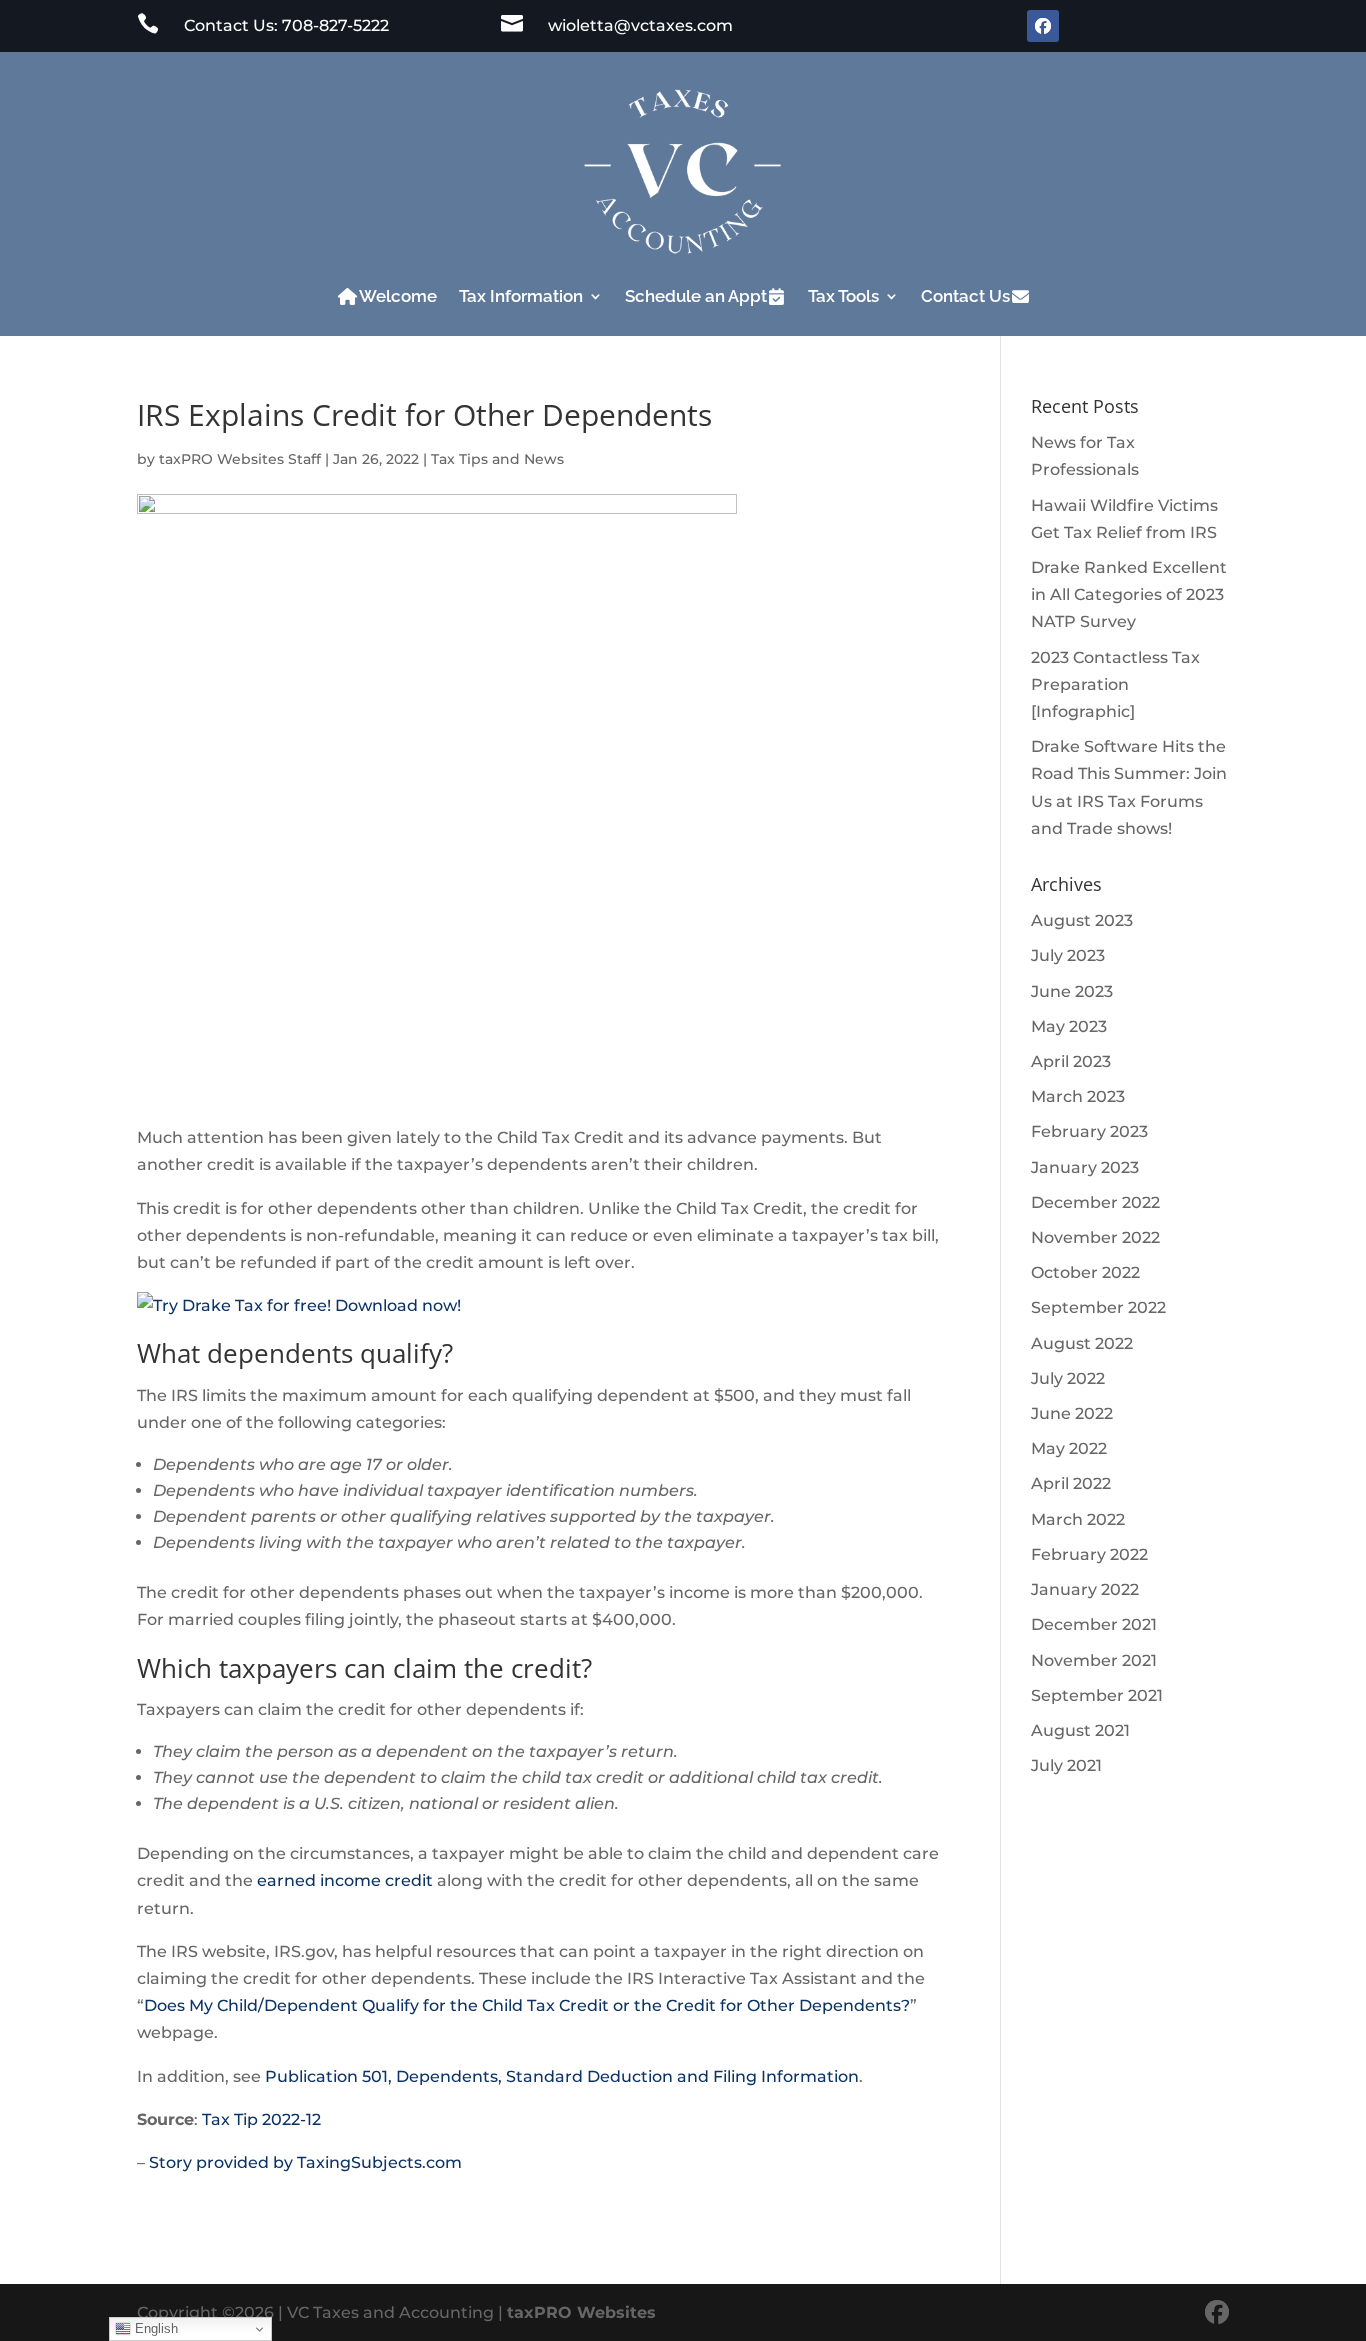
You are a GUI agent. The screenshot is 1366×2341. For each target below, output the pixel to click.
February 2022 (1089, 1554)
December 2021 (1094, 1624)
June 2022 (1072, 1413)
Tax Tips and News (497, 459)
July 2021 (1066, 1765)
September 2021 (1097, 1695)
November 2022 (1095, 1237)
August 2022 (1082, 1343)
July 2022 (1068, 1378)
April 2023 (1071, 1061)
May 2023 (1069, 1026)
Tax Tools (843, 296)
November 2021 (1094, 1660)
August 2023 (1082, 920)
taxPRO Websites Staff (240, 459)
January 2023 (1085, 1167)
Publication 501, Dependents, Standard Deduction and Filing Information (562, 2076)
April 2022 (1071, 1483)
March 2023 (1078, 1096)
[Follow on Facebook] (1043, 26)
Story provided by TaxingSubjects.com (305, 2162)
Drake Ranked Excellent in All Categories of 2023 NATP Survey (1129, 594)
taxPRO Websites (581, 2312)
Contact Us (965, 296)
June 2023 (1072, 991)
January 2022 (1085, 1589)
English (154, 2328)
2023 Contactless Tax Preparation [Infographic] (1115, 684)
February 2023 (1089, 1131)
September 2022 (1098, 1307)
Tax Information (521, 296)
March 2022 (1078, 1519)
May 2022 (1069, 1448)
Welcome (398, 296)
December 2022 (1095, 1202)
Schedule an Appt (696, 296)
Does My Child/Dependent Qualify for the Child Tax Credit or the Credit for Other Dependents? (527, 2005)
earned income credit (345, 1880)
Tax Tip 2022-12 (261, 2119)
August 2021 (1080, 1730)
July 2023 (1068, 955)
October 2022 (1085, 1272)
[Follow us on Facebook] (1217, 2312)
